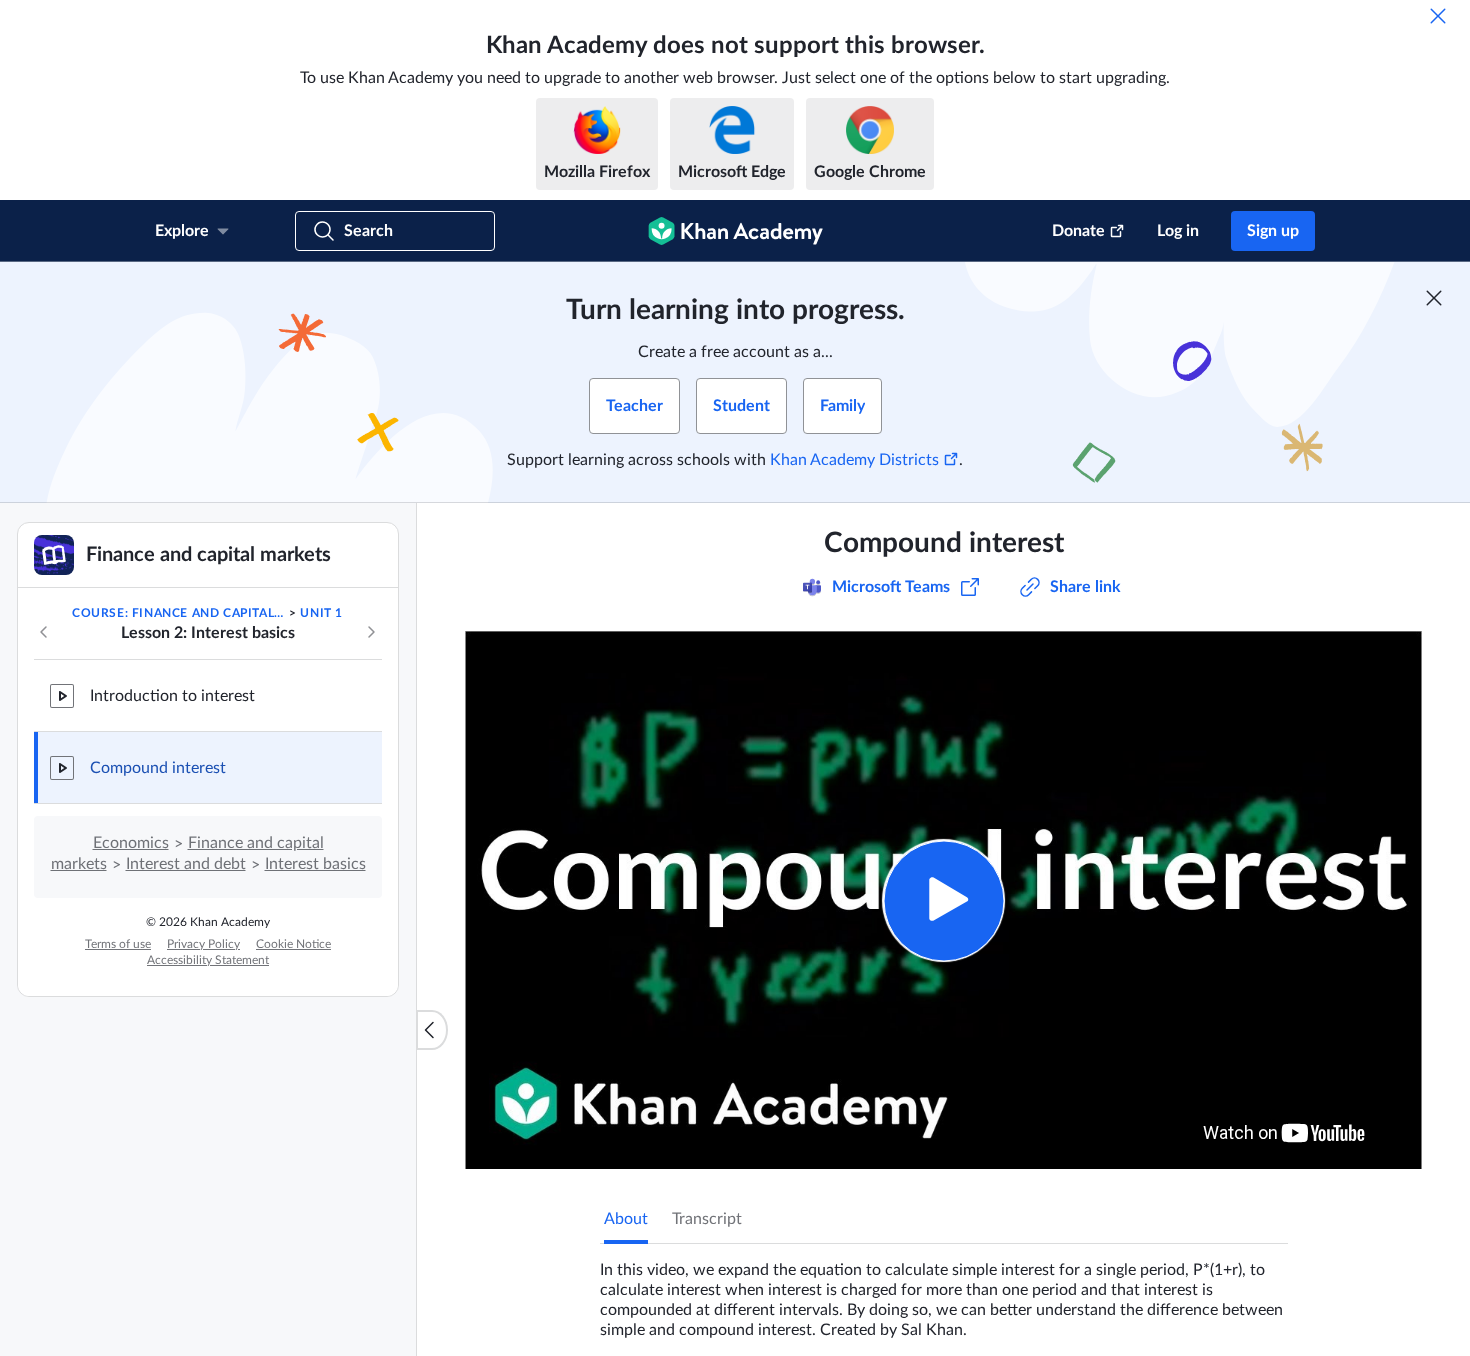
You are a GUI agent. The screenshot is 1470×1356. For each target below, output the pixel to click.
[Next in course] (371, 632)
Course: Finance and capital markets (179, 613)
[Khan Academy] (735, 231)
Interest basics (315, 864)
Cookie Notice (293, 944)
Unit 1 (321, 613)
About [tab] (626, 1219)
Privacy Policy (203, 944)
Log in (1178, 231)
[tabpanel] (944, 1292)
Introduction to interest (172, 696)
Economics (131, 843)
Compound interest (158, 768)
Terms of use (118, 944)
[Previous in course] (44, 632)
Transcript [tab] (707, 1219)
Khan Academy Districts (854, 460)
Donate (1078, 231)
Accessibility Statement (208, 960)
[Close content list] (432, 1030)
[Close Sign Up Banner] (1434, 298)
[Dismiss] (1438, 16)
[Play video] (943, 900)
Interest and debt (186, 864)
